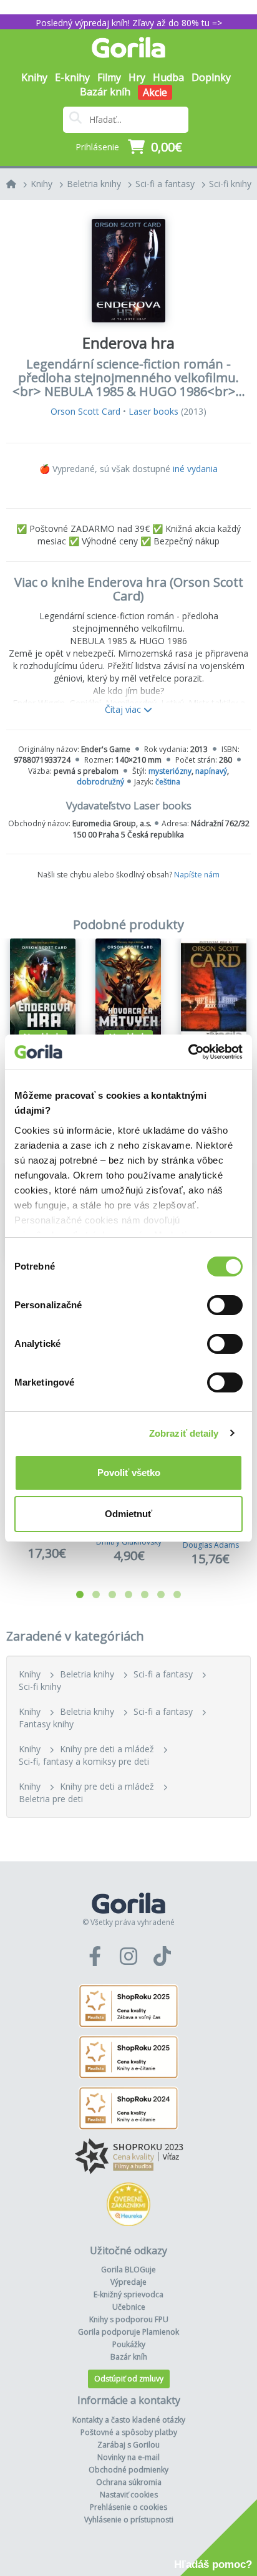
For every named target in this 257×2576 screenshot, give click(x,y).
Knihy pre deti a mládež (107, 1749)
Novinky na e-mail (128, 2457)
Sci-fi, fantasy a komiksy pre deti (84, 1761)
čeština (168, 782)
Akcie (155, 92)
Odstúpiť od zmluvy (129, 2379)
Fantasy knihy (46, 1724)
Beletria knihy (94, 184)
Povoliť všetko (129, 1473)
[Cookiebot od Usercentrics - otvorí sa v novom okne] (188, 1052)
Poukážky (129, 2344)
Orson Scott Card (85, 411)
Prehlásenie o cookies (128, 2507)
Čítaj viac (124, 709)
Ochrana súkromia (129, 2482)
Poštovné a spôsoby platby (129, 2432)
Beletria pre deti (51, 1799)
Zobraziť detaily (184, 1433)
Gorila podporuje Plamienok (128, 2332)
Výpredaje (128, 2282)
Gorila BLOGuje (128, 2270)
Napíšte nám (197, 875)
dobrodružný (100, 782)
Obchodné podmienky (128, 2470)
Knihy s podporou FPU (129, 2319)
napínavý (211, 771)
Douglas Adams (211, 1545)
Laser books (153, 411)
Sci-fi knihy (230, 184)
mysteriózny (170, 771)
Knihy (41, 184)
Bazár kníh (105, 92)
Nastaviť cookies (129, 2495)
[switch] (225, 1305)
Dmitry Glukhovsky (129, 1542)
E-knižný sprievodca (128, 2294)
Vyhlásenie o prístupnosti (129, 2520)
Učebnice (129, 2307)
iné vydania (195, 469)
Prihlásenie (97, 147)
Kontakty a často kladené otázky (129, 2420)
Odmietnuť (128, 1514)
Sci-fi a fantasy (165, 184)
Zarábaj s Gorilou (128, 2445)
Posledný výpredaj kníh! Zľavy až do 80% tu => (129, 23)
